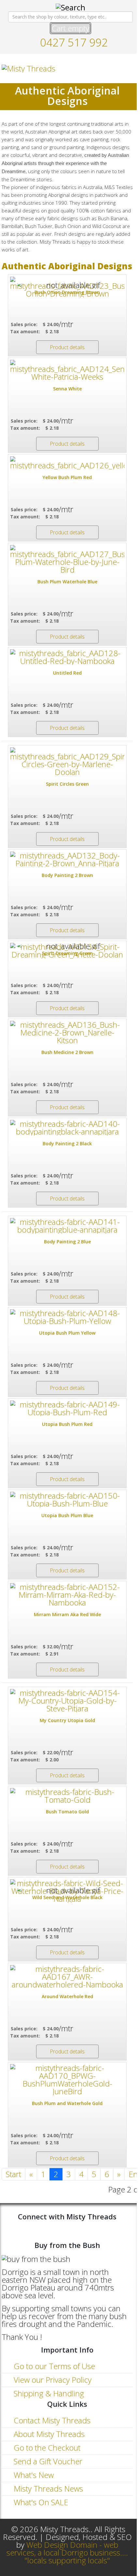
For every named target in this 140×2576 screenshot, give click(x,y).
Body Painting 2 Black (67, 1143)
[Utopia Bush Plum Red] (67, 1408)
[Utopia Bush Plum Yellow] (67, 1317)
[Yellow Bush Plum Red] (67, 463)
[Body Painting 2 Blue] (67, 1226)
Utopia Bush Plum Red (67, 1424)
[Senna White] (67, 370)
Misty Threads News (47, 2488)
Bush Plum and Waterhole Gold (67, 2103)
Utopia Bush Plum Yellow (67, 1333)
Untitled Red (67, 673)
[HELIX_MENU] (130, 68)
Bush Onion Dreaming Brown (67, 292)
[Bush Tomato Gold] (67, 1796)
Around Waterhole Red (67, 1996)
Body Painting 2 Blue (67, 1242)
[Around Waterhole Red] (67, 1977)
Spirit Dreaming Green (67, 953)
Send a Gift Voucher (47, 2461)
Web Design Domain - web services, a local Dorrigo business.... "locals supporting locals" (67, 2552)
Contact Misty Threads (51, 2420)
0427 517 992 (74, 42)
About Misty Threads (48, 2434)
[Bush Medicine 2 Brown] (67, 1033)
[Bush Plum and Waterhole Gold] (67, 2080)
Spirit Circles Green (67, 784)
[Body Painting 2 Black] (67, 1128)
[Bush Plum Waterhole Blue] (67, 559)
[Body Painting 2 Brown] (67, 859)
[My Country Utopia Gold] (67, 1701)
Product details (67, 347)
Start (14, 2174)
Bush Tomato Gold (67, 1812)
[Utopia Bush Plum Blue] (67, 1500)
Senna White (67, 389)
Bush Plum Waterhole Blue (67, 582)
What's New (33, 2475)
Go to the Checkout (46, 2448)
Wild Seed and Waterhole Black (67, 1897)
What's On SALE (40, 2502)
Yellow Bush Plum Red (67, 477)
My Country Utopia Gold (67, 1720)
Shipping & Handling (48, 2393)
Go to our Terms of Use (53, 2366)
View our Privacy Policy (52, 2380)
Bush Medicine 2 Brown (67, 1052)
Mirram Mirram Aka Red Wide (67, 1614)
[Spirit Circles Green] (67, 762)
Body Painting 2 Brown (67, 875)
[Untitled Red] (67, 657)
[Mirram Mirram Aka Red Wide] (67, 1595)
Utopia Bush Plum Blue (67, 1515)
